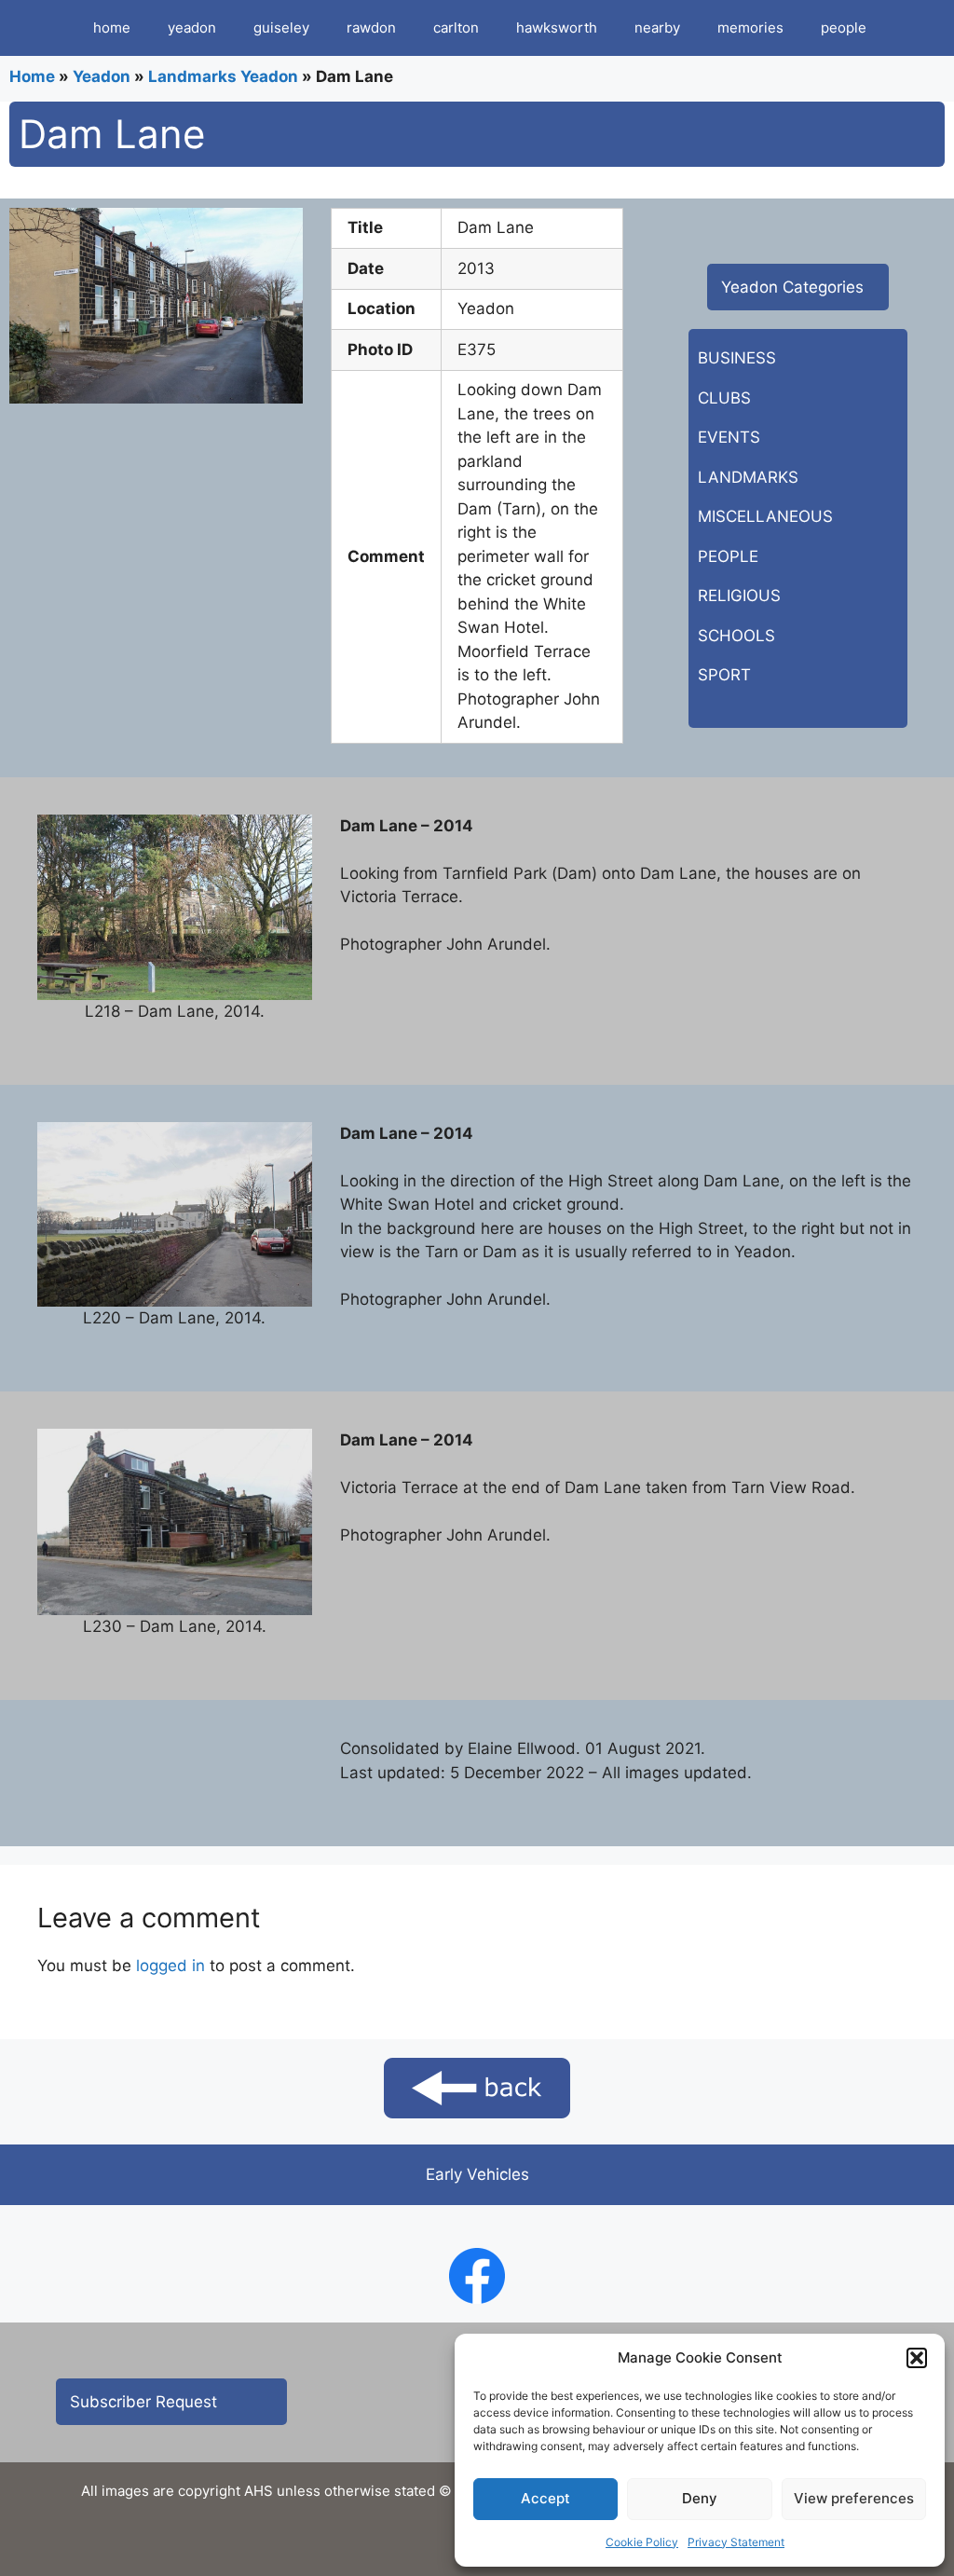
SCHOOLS (736, 636)
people (844, 27)
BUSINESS (737, 358)
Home (32, 76)
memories (750, 27)
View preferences (854, 2498)
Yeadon (102, 76)
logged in (170, 1966)
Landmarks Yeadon (223, 76)
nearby (657, 27)
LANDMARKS (748, 477)
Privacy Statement (736, 2542)
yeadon (192, 27)
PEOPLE (728, 556)
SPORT (724, 675)
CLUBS (724, 398)
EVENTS (729, 437)
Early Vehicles (477, 2174)
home (112, 27)
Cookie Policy (642, 2542)
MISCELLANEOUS (765, 516)
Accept (545, 2498)
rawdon (371, 27)
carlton (456, 27)
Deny (700, 2498)
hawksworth (557, 27)
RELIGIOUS (739, 596)
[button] (917, 2358)
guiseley (281, 27)
